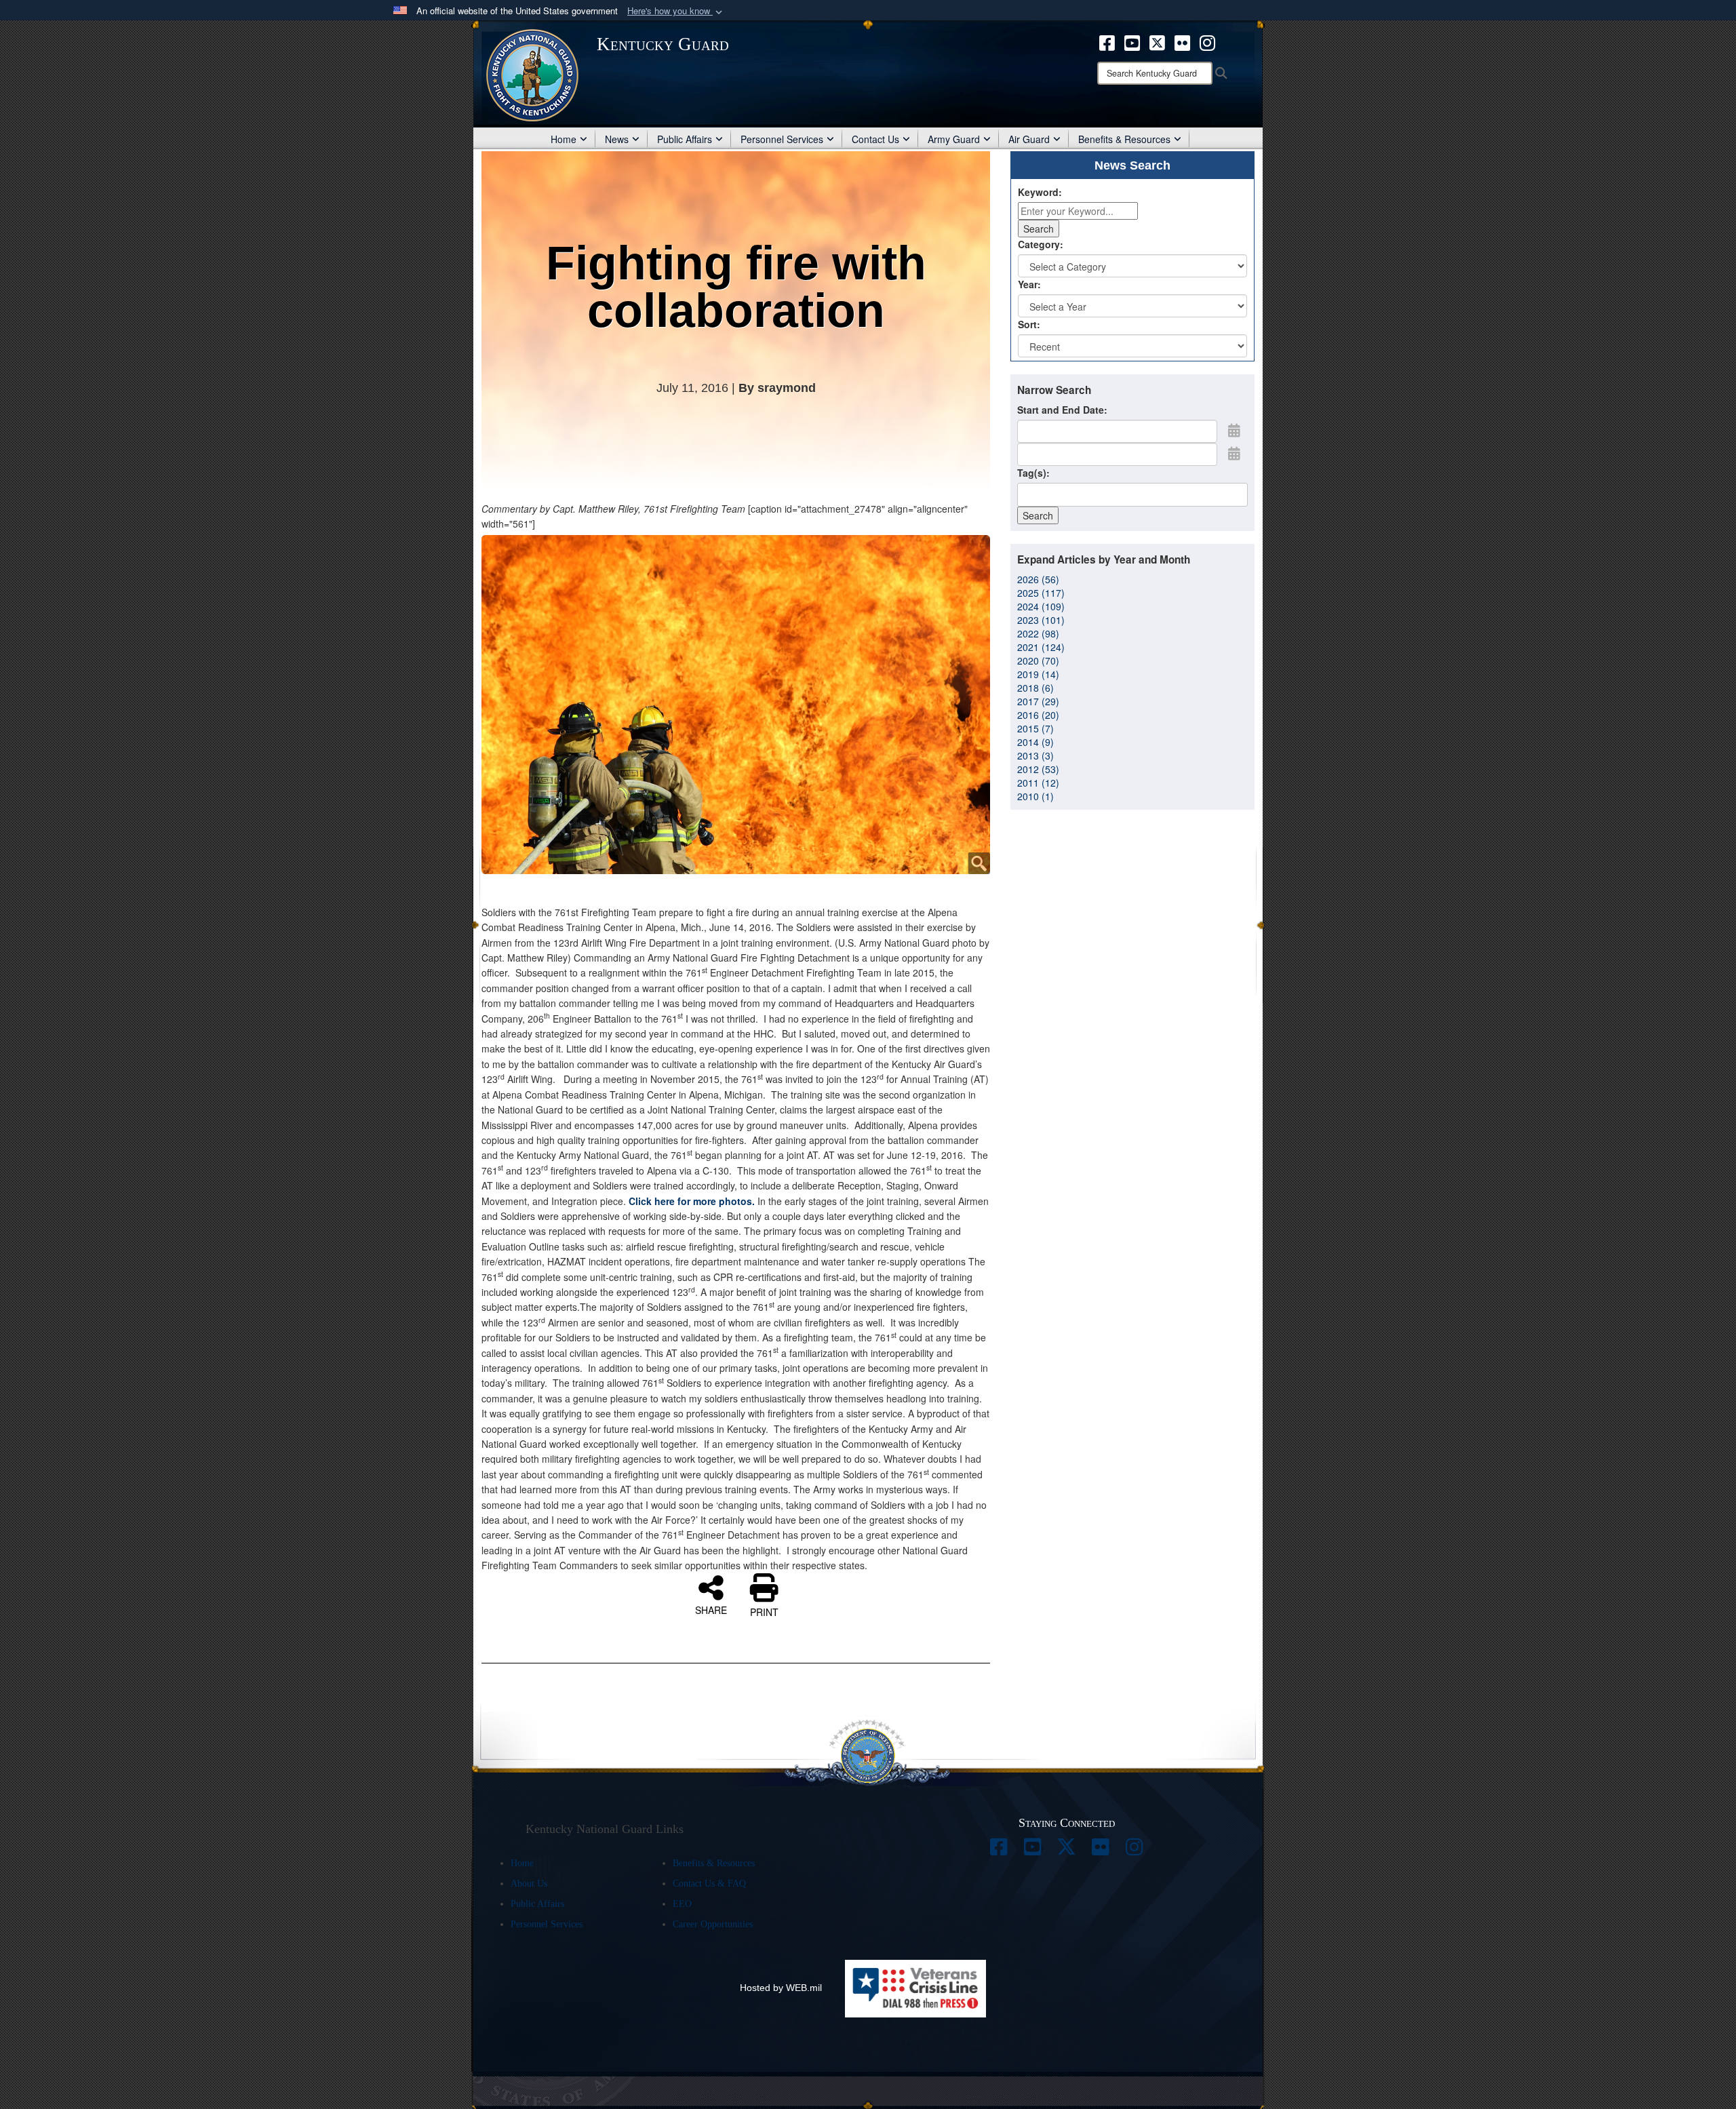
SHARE (711, 1609)
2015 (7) (1035, 728)
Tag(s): (1033, 473)
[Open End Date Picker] (1234, 453)
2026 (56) (1038, 579)
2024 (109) (1041, 606)
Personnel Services (782, 139)
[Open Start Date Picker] (1234, 430)
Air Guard (1029, 139)
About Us (529, 1884)
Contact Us (875, 139)
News (617, 139)
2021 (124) (1041, 647)
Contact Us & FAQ (709, 1884)
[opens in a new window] (1107, 41)
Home (564, 139)
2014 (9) (1035, 742)
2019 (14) (1038, 674)
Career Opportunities (713, 1924)
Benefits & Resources (1124, 139)
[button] (676, 11)
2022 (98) (1038, 633)
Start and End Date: (1062, 410)
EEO (682, 1904)
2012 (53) (1038, 769)
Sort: (1029, 324)
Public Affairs (685, 139)
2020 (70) (1038, 661)
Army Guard (954, 139)
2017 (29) (1038, 701)
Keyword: (1040, 192)
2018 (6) (1035, 688)
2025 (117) (1041, 593)
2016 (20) (1038, 715)
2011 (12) (1038, 783)
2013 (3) (1035, 755)
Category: (1041, 244)
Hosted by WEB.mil (781, 1988)
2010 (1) (1035, 796)
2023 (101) (1041, 620)
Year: (1029, 284)
